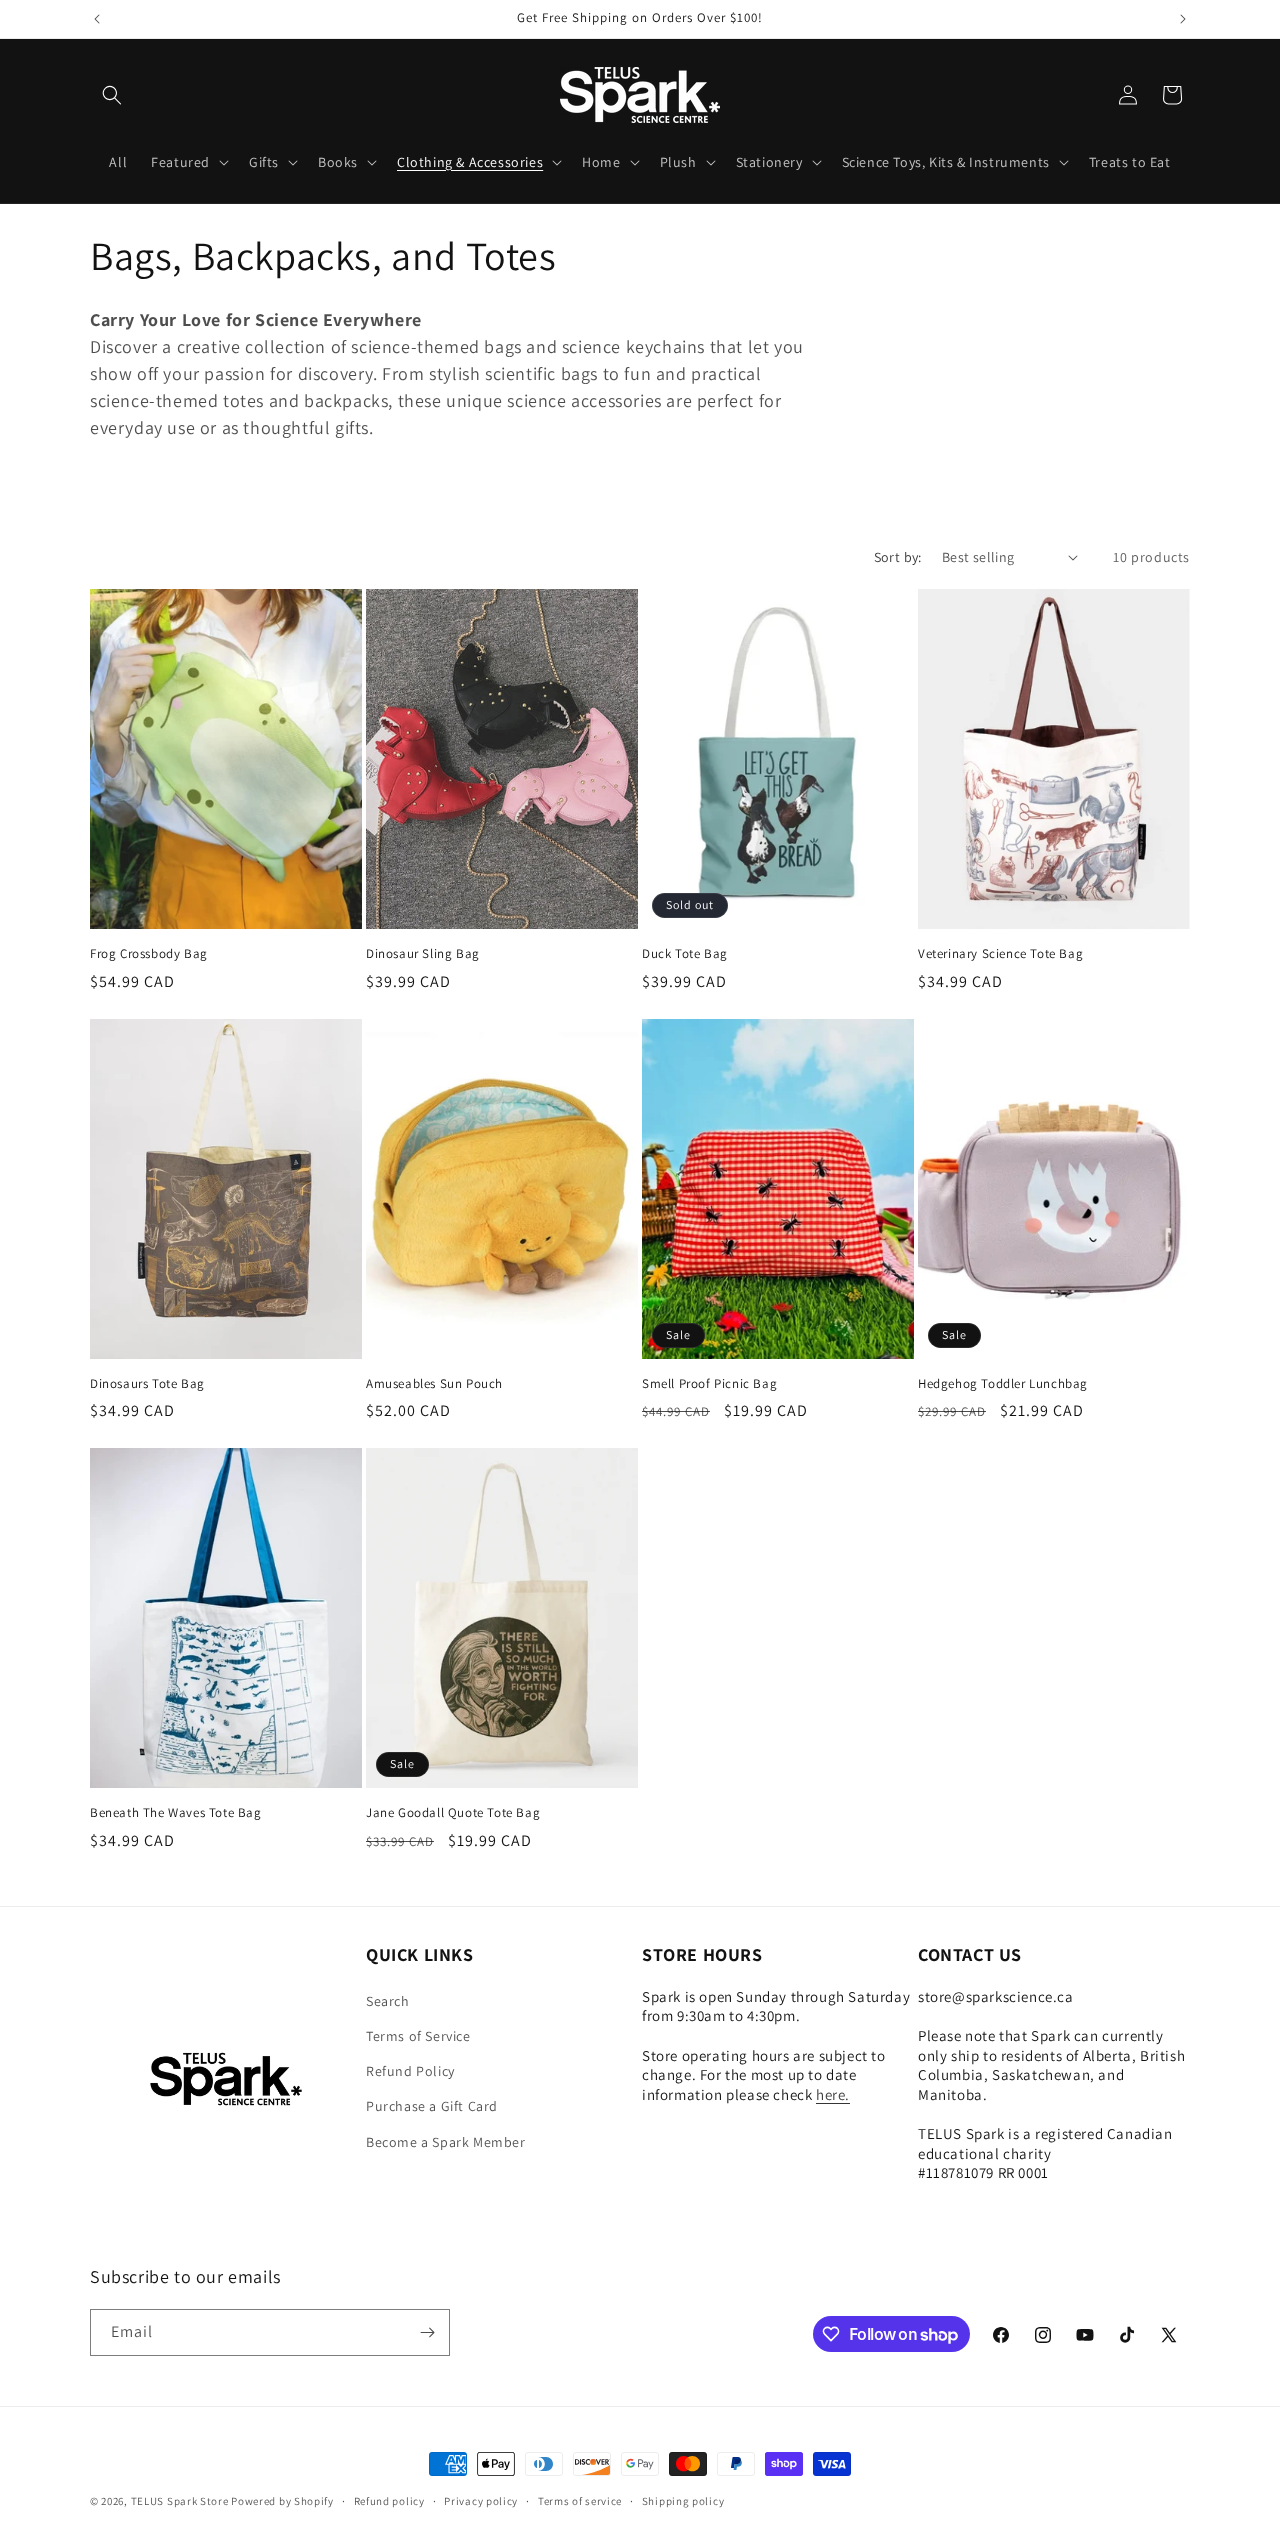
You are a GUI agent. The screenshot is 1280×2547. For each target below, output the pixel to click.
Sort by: (898, 557)
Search (388, 2001)
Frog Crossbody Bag (149, 954)
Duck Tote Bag (685, 954)
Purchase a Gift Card (432, 2106)
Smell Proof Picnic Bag (709, 1384)
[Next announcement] (1183, 19)
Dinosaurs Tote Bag (147, 1384)
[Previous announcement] (97, 19)
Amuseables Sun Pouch (434, 1384)
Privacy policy (481, 2501)
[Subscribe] (427, 2332)
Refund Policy (410, 2071)
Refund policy (389, 2501)
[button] (112, 95)
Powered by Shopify (282, 2501)
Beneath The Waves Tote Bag (176, 1813)
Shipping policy (683, 2501)
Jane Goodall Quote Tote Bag (453, 1813)
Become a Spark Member (446, 2142)
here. (833, 2094)
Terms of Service (418, 2036)
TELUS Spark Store (180, 2501)
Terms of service (580, 2501)
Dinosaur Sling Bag (423, 954)
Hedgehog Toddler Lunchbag (1003, 1384)
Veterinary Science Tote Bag (1000, 954)
